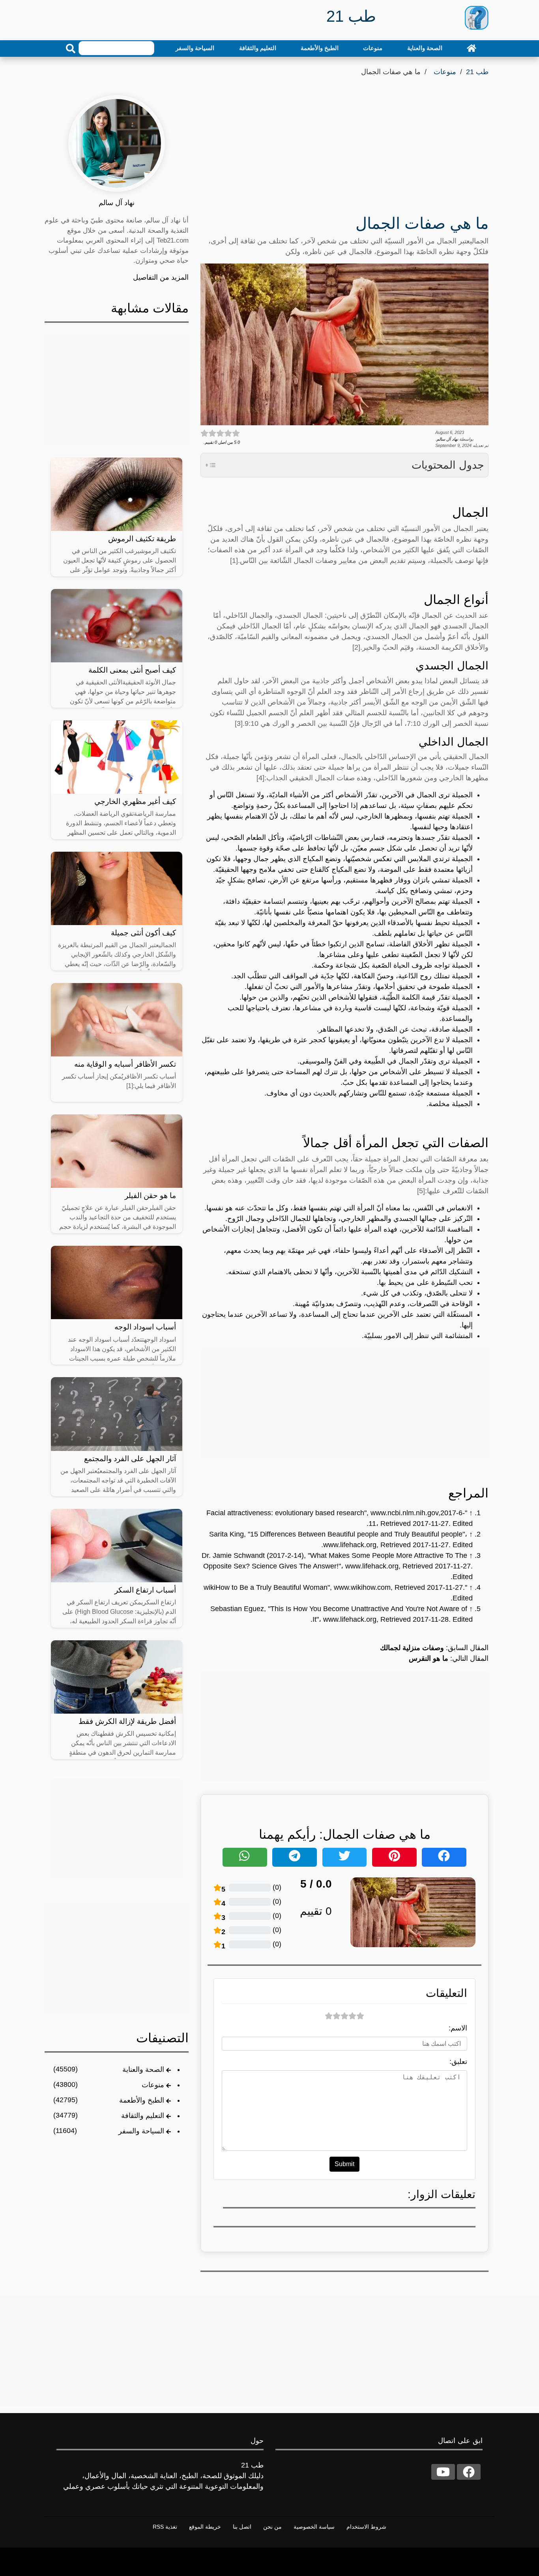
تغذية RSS (165, 2527)
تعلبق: (458, 2062)
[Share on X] (345, 1857)
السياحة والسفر (195, 48)
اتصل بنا (242, 2527)
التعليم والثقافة (258, 48)
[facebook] (469, 2472)
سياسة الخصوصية (314, 2527)
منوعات (373, 48)
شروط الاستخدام (366, 2527)
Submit (344, 2164)
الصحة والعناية (425, 48)
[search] (71, 49)
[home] (472, 48)
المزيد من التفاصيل (161, 277)
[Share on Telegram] (295, 1857)
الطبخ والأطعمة (320, 48)
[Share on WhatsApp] (245, 1857)
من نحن (272, 2527)
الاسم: (458, 2028)
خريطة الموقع (205, 2527)
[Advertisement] (344, 148)
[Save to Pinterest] (394, 1857)
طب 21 (477, 72)
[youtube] (443, 2472)
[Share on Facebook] (444, 1857)
